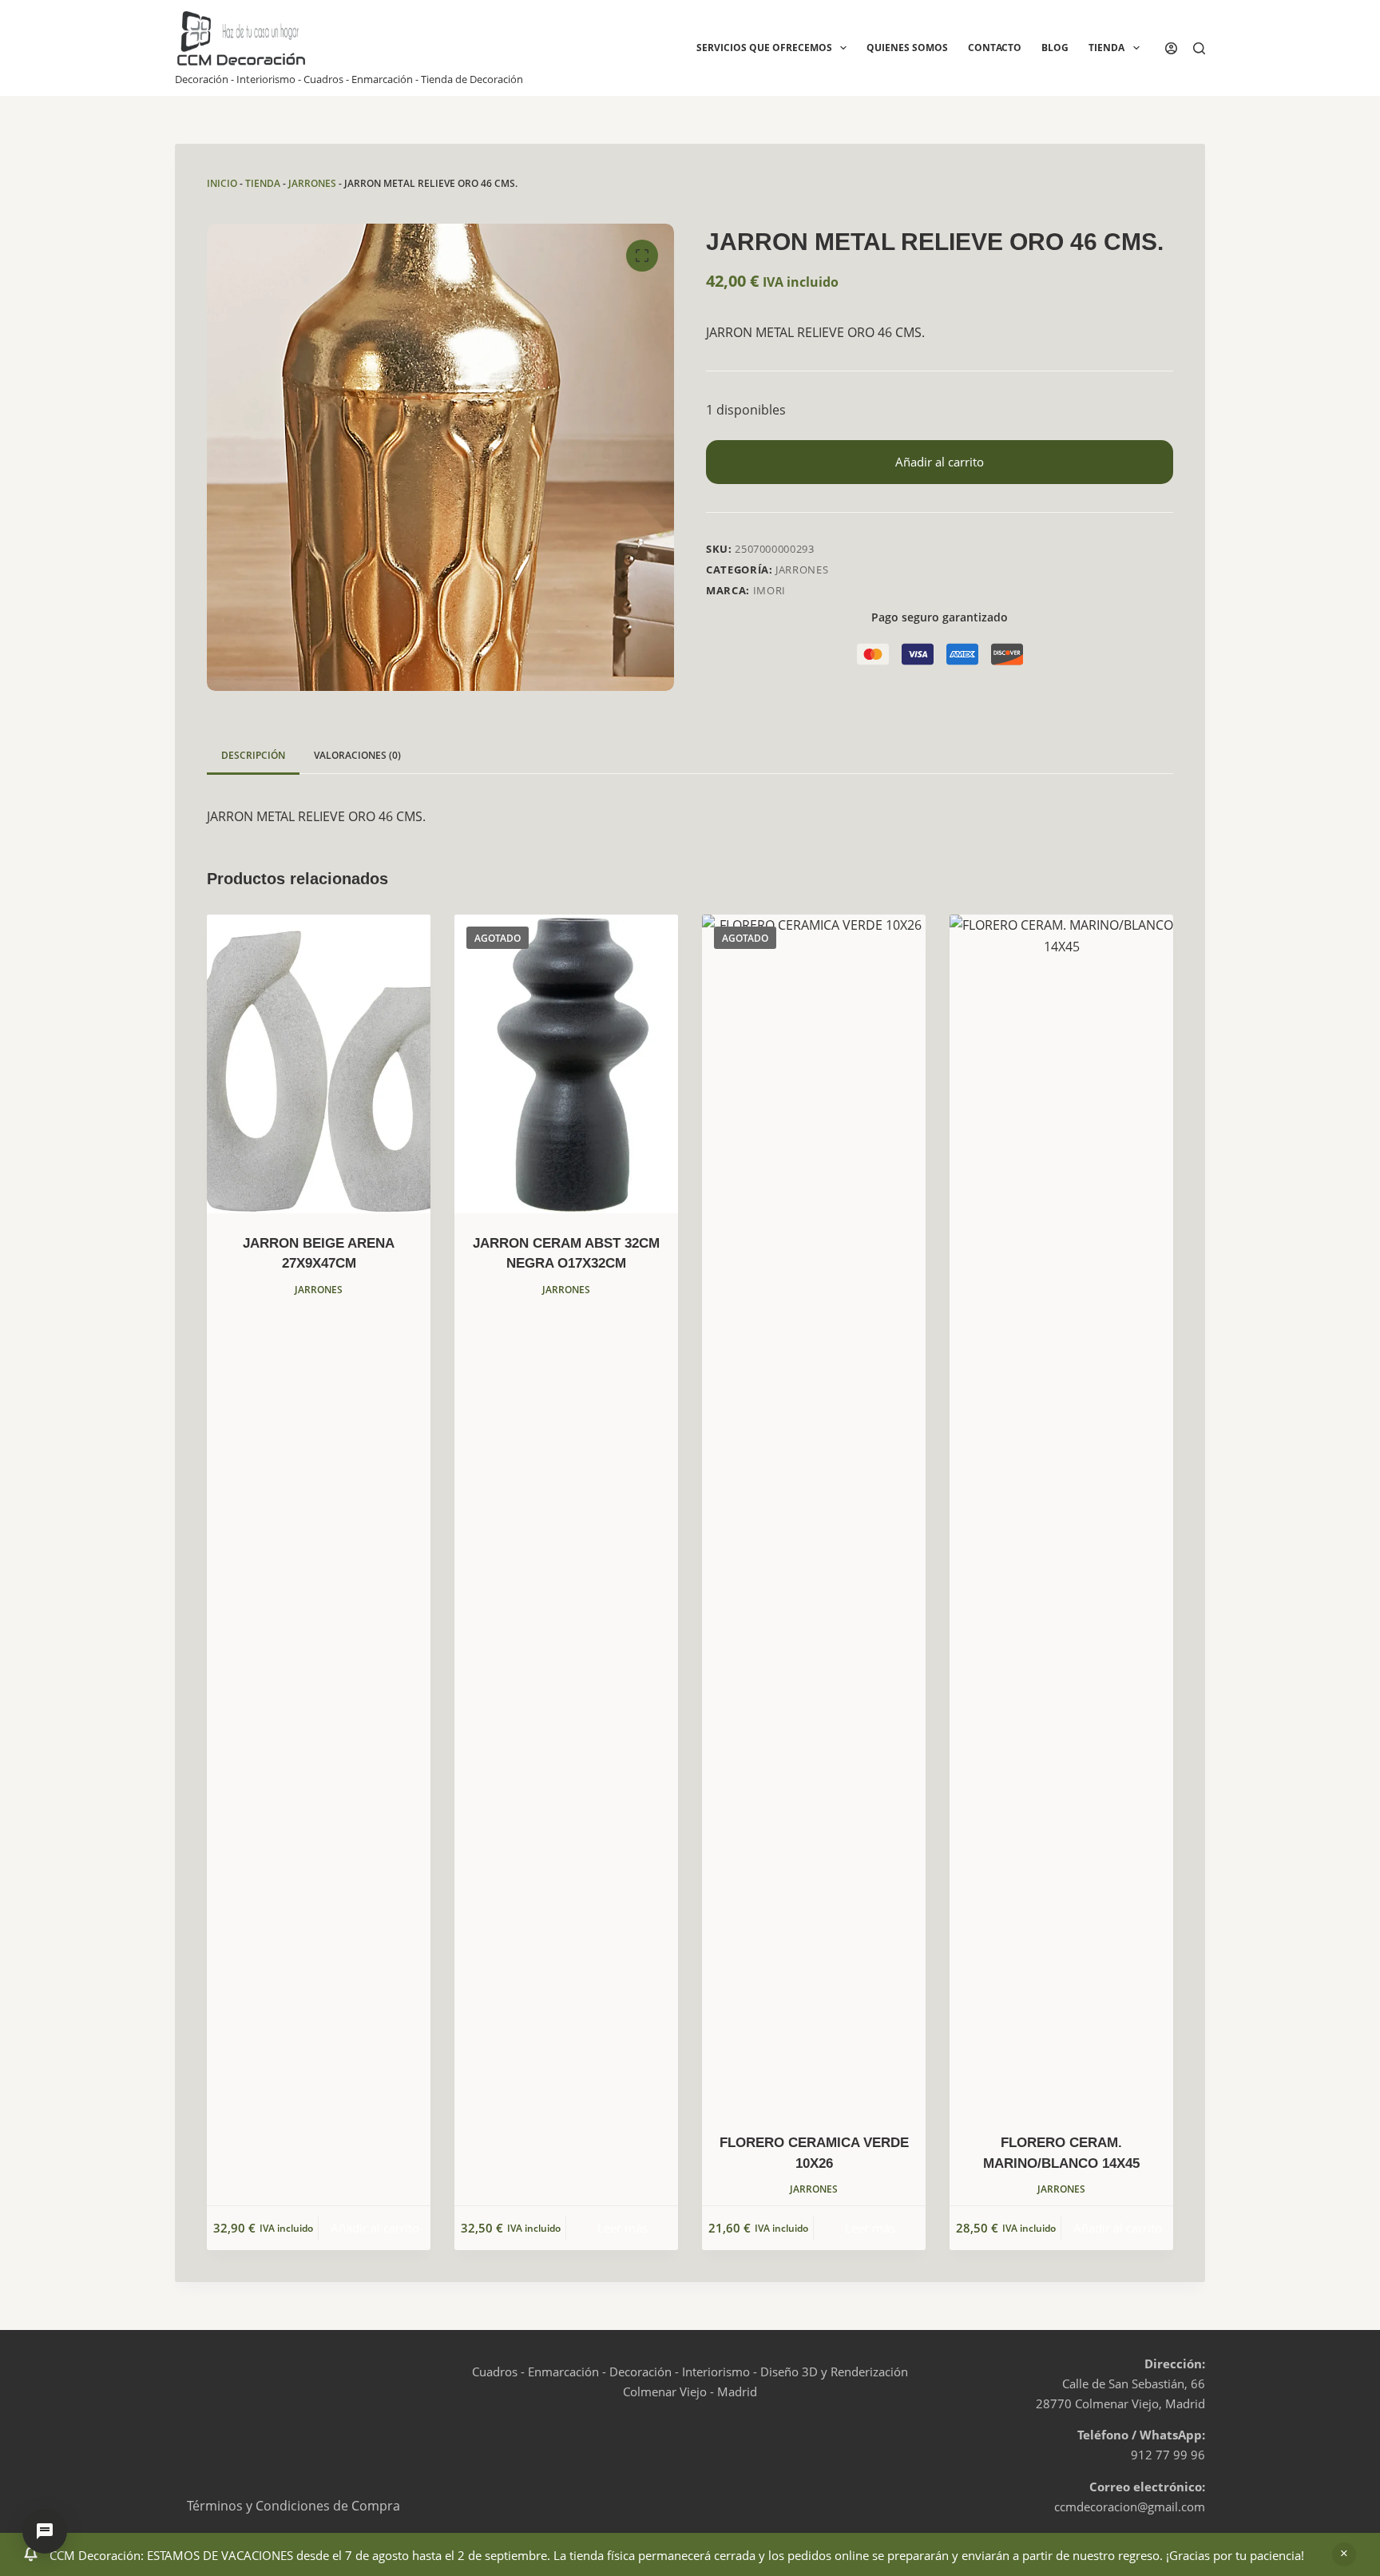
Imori (769, 590)
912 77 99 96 (1168, 2455)
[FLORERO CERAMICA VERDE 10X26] (814, 1514)
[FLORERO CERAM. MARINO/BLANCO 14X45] (1061, 1514)
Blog (1055, 48)
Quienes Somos (907, 48)
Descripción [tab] (253, 755)
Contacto (995, 48)
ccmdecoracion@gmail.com (1130, 2507)
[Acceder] (1171, 48)
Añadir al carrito (940, 462)
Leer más (623, 2228)
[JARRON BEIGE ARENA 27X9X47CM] (319, 1064)
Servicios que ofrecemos (764, 48)
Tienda (1106, 48)
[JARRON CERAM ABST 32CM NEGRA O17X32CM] (566, 1064)
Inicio (222, 183)
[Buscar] (1199, 48)
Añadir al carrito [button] (375, 2228)
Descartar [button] (1344, 2554)
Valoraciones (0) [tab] (357, 755)
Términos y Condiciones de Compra (293, 2506)
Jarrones (312, 183)
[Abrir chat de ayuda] (45, 2531)
